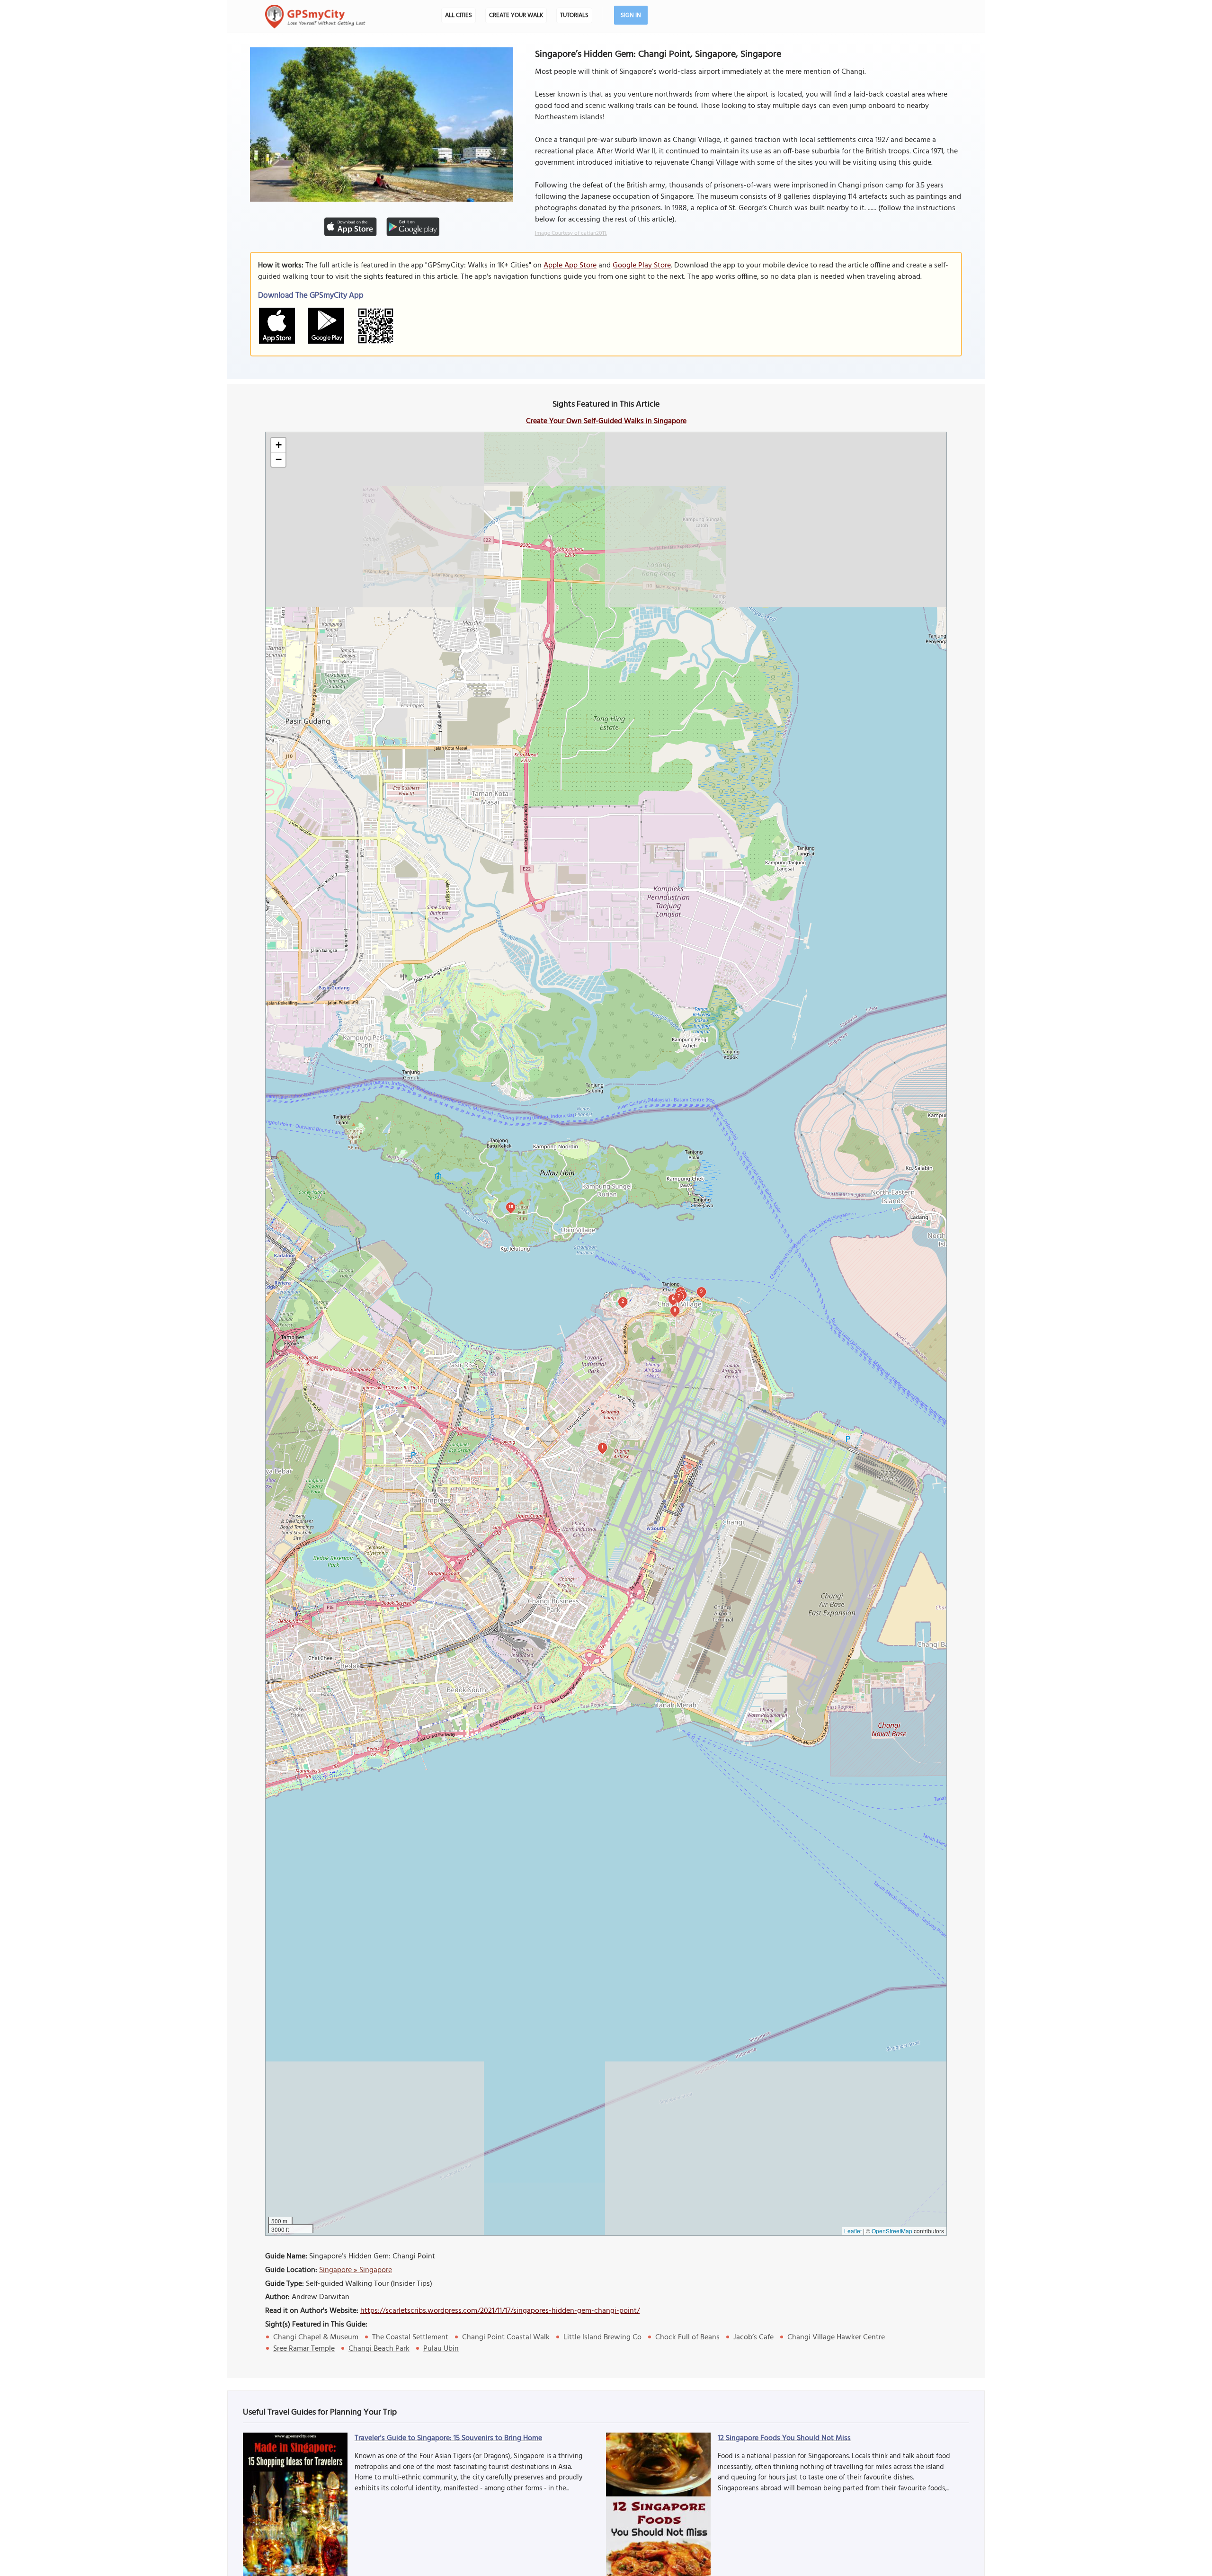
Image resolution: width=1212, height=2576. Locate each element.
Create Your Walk (516, 15)
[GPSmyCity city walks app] (315, 17)
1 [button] (602, 1447)
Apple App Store (570, 266)
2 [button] (623, 1301)
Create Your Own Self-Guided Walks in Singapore (606, 421)
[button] (278, 445)
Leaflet (853, 2231)
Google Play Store (642, 266)
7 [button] (679, 1296)
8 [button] (675, 1310)
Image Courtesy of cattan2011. (571, 233)
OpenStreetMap (892, 2231)
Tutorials (574, 15)
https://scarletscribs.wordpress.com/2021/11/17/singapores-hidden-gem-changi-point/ (500, 2311)
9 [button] (701, 1291)
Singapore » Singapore (356, 2270)
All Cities (459, 15)
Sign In (631, 15)
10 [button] (511, 1206)
